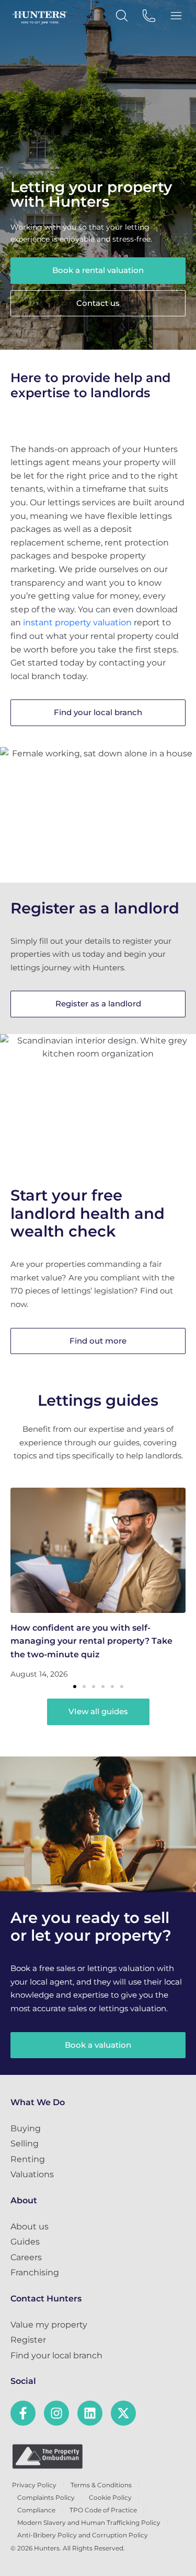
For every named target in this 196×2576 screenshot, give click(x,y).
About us (30, 2227)
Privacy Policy (34, 2485)
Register (28, 2340)
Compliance (36, 2510)
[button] (75, 1687)
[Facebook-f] (23, 2413)
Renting (28, 2159)
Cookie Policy (110, 2497)
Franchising (35, 2272)
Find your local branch (56, 2355)
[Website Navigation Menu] (176, 16)
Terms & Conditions (101, 2485)
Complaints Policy (46, 2497)
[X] (123, 2413)
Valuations (32, 2174)
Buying (26, 2128)
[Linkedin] (90, 2413)
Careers (26, 2257)
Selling (25, 2144)
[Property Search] (122, 16)
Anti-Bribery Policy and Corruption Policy (83, 2535)
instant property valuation (77, 622)
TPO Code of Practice (103, 2510)
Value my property (49, 2325)
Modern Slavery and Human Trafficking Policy (89, 2522)
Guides (25, 2242)
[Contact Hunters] (149, 16)
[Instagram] (56, 2413)
